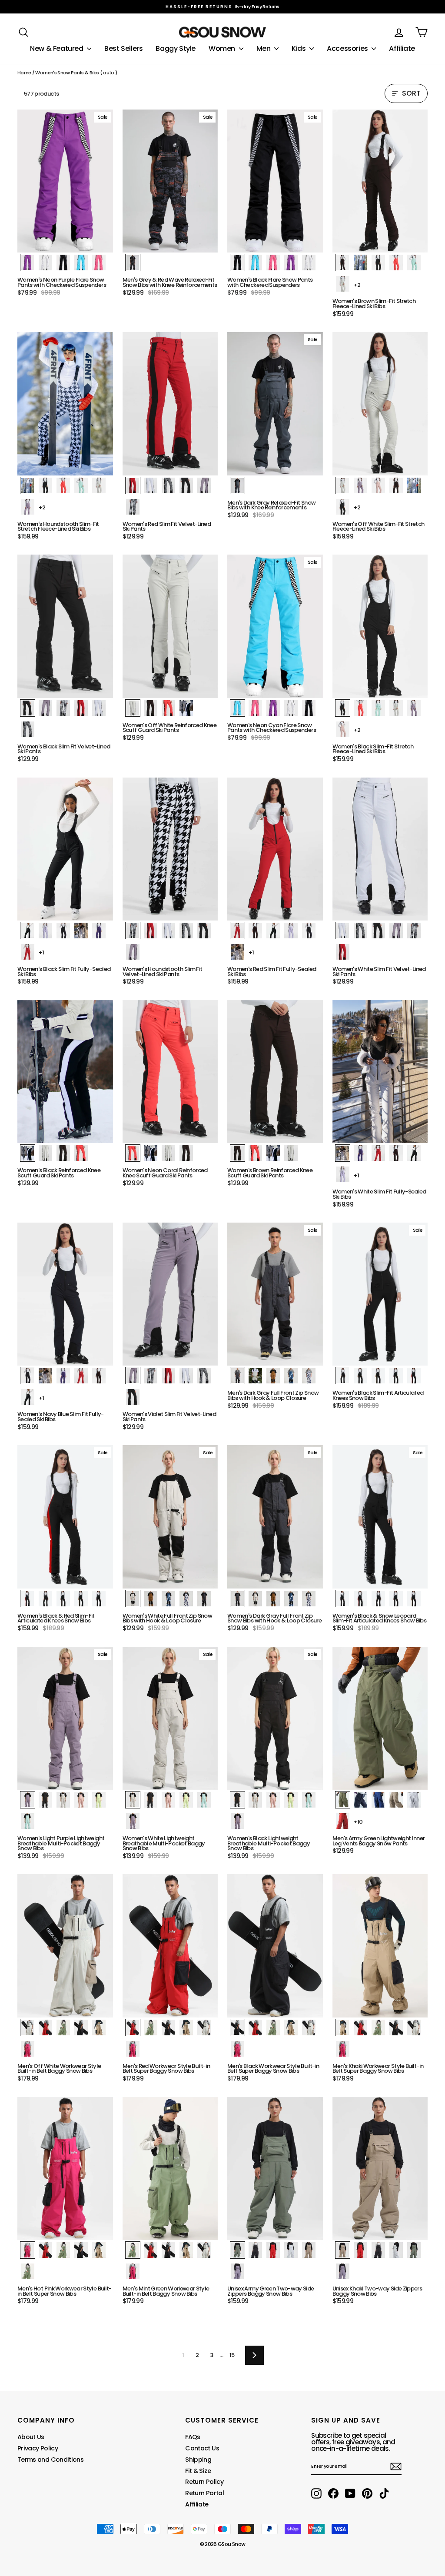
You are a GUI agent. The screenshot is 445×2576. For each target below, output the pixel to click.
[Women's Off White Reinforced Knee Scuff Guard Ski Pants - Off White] (133, 708)
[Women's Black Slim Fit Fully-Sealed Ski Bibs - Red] (28, 952)
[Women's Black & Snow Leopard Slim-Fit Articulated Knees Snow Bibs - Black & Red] (360, 1599)
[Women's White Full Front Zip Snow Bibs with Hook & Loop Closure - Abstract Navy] (186, 1599)
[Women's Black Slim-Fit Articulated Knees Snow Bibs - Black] (343, 1376)
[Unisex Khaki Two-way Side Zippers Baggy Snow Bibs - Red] (360, 2250)
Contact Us (202, 2448)
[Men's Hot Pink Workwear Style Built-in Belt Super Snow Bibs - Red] (45, 2250)
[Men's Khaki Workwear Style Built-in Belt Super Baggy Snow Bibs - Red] (360, 2028)
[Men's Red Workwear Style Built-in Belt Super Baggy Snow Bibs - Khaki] (186, 2028)
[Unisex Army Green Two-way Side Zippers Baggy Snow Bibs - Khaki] (309, 2250)
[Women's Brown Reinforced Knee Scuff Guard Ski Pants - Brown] (237, 1153)
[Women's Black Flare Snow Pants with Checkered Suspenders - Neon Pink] (273, 263)
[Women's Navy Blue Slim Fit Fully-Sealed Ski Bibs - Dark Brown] (99, 1376)
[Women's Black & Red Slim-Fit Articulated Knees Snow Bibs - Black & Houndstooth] (63, 1599)
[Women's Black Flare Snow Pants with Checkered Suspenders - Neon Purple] (291, 263)
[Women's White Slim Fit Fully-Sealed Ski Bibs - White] (343, 1153)
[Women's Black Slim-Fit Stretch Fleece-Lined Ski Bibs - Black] (343, 708)
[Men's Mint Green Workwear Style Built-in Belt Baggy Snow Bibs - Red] (151, 2250)
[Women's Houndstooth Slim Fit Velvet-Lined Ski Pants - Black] (204, 931)
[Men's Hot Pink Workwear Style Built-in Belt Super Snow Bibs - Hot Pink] (28, 2250)
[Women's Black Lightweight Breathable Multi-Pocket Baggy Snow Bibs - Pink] (273, 1800)
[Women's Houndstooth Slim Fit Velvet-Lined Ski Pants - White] (168, 931)
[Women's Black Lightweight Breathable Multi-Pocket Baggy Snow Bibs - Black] (237, 1800)
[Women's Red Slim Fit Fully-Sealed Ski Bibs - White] (237, 952)
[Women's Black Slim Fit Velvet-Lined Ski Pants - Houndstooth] (63, 708)
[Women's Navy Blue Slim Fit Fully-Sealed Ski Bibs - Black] (28, 1397)
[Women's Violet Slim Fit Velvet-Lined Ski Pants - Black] (133, 1397)
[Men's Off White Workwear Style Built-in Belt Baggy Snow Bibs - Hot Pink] (28, 2049)
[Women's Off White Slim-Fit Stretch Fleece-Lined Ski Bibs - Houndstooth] (414, 485)
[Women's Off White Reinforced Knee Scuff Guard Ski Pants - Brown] (151, 708)
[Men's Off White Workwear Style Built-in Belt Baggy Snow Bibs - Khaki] (99, 2028)
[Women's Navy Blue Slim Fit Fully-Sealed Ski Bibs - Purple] (63, 1376)
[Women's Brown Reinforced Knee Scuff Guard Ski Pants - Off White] (291, 1153)
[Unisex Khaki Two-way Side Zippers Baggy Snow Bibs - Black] (378, 2250)
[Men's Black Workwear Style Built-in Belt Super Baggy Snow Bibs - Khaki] (291, 2028)
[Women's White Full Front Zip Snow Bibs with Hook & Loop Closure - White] (133, 1599)
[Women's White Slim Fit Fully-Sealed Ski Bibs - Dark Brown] (396, 1153)
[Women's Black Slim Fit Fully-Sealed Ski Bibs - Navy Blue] (63, 931)
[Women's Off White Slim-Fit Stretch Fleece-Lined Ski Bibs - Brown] (396, 485)
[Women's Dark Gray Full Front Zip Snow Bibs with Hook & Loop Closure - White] (255, 1599)
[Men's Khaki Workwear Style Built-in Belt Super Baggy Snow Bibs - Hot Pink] (343, 2049)
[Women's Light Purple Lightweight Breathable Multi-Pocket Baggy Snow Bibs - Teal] (28, 1821)
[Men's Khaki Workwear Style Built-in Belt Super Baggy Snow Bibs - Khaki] (343, 2028)
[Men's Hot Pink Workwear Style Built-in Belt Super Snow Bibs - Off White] (28, 2271)
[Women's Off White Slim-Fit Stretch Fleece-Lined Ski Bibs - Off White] (343, 485)
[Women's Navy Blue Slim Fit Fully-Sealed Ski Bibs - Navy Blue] (28, 1376)
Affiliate (402, 48)
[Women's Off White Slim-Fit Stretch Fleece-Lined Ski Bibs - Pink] (378, 485)
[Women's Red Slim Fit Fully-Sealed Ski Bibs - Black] (273, 931)
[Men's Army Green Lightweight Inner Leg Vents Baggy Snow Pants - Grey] (414, 1800)
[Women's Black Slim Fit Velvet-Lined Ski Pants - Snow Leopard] (28, 729)
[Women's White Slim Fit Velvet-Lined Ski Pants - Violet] (396, 931)
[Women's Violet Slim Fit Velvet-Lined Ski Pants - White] (186, 1376)
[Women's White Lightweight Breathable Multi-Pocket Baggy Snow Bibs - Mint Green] (186, 1800)
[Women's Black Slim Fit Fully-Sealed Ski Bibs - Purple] (99, 931)
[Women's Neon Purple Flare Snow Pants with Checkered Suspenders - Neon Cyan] (81, 263)
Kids (299, 48)
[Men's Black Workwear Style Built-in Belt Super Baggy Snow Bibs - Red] (255, 2028)
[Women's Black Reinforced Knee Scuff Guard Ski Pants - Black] (28, 1153)
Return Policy (204, 2482)
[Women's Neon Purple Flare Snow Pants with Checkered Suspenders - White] (45, 263)
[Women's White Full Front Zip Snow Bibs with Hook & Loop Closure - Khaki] (151, 1599)
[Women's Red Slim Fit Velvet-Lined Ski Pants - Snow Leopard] (168, 485)
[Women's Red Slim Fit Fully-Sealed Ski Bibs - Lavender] (291, 931)
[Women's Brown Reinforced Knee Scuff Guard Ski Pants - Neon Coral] (255, 1153)
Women (223, 48)
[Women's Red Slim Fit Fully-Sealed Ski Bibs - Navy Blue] (309, 931)
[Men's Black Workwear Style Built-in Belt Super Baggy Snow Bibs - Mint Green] (273, 2028)
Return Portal (204, 2493)
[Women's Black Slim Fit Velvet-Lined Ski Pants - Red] (81, 708)
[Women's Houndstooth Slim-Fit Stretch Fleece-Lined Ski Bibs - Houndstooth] (28, 485)
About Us (31, 2437)
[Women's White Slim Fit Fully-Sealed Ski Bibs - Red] (378, 1153)
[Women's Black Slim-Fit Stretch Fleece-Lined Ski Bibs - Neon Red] (360, 708)
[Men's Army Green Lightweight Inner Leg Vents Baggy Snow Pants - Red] (343, 1821)
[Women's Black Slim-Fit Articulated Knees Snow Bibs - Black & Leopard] (378, 1376)
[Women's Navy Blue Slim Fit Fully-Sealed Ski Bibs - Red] (81, 1376)
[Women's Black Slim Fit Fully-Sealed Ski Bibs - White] (81, 931)
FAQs (193, 2437)
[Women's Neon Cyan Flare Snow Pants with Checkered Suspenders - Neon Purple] (273, 708)
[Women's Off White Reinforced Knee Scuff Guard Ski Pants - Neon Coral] (168, 708)
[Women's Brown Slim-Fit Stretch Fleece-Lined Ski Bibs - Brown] (343, 263)
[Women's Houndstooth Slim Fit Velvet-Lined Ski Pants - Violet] (133, 952)
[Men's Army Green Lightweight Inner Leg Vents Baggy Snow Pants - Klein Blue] (378, 1800)
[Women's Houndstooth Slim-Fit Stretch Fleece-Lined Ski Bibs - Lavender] (28, 507)
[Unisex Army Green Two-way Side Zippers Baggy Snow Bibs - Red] (273, 2250)
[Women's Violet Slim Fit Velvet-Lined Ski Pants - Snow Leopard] (204, 1376)
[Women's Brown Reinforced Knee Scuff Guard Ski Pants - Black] (273, 1153)
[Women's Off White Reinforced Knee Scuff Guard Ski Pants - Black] (186, 708)
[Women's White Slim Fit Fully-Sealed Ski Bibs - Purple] (360, 1153)
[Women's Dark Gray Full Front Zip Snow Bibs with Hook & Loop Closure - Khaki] (273, 1599)
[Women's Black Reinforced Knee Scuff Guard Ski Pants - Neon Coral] (81, 1153)
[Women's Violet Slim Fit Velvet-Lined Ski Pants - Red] (168, 1376)
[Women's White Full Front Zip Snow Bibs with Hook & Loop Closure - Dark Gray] (204, 1599)
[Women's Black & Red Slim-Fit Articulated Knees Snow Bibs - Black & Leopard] (81, 1599)
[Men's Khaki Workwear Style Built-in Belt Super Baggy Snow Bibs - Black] (396, 2028)
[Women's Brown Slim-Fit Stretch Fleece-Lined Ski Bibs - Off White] (343, 284)
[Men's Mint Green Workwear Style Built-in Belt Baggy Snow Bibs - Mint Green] (133, 2250)
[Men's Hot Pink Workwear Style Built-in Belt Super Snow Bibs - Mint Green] (63, 2250)
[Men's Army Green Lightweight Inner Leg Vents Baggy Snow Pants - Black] (360, 1800)
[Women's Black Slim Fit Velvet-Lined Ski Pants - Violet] (45, 708)
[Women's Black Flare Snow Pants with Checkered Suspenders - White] (309, 263)
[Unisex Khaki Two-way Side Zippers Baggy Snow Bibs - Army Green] (414, 2250)
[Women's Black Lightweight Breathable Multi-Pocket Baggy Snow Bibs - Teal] (309, 1800)
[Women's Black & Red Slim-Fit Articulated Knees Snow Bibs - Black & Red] (28, 1599)
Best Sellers (123, 48)
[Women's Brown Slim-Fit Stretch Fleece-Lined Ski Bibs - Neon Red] (396, 263)
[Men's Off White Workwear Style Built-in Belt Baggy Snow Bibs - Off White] (28, 2028)
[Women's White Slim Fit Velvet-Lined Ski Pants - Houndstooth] (414, 931)
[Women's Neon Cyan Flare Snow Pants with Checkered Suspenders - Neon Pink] (255, 708)
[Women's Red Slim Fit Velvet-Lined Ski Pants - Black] (186, 485)
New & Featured (57, 48)
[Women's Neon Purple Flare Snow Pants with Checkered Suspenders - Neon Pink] (99, 263)
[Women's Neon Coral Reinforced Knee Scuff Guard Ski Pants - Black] (151, 1153)
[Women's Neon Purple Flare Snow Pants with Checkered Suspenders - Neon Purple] (28, 263)
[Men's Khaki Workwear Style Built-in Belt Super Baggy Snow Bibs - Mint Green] (378, 2028)
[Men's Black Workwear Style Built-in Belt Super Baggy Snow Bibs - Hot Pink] (237, 2049)
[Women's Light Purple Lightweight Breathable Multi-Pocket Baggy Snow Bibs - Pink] (81, 1800)
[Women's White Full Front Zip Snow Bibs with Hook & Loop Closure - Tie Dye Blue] (168, 1599)
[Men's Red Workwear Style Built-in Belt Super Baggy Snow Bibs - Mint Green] (151, 2028)
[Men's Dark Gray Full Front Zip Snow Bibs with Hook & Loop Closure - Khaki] (273, 1376)
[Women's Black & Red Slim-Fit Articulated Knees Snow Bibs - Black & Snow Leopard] (99, 1599)
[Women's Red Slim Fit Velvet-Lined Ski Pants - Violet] (204, 485)
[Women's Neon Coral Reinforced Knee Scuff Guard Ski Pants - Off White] (168, 1153)
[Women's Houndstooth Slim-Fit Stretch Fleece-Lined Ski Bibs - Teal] (81, 485)
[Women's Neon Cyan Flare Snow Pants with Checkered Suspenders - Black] (309, 708)
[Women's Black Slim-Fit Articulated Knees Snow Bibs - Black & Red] (414, 1376)
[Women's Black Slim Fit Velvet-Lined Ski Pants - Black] (28, 708)
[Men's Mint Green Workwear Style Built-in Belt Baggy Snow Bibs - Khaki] (186, 2250)
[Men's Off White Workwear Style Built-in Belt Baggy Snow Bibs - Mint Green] (63, 2028)
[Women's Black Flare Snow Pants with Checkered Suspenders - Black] (237, 263)
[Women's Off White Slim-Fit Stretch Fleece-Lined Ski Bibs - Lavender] (360, 485)
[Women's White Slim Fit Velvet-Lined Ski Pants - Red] (343, 952)
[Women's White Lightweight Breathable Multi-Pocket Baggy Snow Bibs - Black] (151, 1800)
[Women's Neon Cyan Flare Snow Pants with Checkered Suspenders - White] (291, 708)
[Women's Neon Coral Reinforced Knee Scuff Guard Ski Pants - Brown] (186, 1153)
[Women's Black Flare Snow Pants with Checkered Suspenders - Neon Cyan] (255, 263)
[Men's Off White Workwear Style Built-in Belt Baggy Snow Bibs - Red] (45, 2028)
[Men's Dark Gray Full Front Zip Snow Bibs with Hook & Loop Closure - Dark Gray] (237, 1376)
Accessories (348, 48)
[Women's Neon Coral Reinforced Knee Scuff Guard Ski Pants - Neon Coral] (133, 1153)
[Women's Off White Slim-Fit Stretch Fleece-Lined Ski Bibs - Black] (343, 507)
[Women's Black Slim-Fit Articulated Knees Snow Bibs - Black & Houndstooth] (360, 1376)
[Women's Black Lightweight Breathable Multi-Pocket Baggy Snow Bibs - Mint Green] (291, 1800)
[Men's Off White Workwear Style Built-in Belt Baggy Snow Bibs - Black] (81, 2028)
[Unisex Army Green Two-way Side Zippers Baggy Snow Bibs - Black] (255, 2250)
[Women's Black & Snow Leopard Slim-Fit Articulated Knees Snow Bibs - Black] (378, 1599)
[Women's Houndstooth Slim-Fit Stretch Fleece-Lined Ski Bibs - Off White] (99, 485)
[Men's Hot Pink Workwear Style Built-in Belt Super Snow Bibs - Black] (81, 2250)
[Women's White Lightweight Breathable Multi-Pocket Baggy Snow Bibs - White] (133, 1800)
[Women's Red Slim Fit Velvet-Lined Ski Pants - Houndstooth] (133, 507)
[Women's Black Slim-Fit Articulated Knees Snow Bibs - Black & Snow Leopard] (396, 1376)
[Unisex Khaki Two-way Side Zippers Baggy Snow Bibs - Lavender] (343, 2271)
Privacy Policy (38, 2448)
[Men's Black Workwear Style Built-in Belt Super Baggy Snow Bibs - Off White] (309, 2028)
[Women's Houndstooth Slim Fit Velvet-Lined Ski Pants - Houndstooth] (133, 931)
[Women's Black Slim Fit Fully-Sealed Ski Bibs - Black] (28, 931)
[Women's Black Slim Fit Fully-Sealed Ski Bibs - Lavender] (45, 931)
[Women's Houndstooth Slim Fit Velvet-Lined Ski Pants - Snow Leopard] (186, 931)
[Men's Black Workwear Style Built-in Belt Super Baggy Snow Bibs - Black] (237, 2028)
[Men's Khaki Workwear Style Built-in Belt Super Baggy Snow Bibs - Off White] (414, 2028)
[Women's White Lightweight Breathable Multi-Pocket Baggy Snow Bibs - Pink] (168, 1800)
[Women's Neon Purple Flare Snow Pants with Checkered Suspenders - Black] (63, 263)
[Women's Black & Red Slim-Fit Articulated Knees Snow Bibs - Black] (45, 1599)
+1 (42, 952)
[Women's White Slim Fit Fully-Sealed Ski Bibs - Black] (414, 1153)
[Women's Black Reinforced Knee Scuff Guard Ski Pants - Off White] (45, 1153)
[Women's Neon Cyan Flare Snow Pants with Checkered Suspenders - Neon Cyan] (237, 708)
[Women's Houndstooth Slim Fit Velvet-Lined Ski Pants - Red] (151, 931)
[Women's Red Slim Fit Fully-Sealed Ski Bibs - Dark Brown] (255, 931)
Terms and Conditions (50, 2460)
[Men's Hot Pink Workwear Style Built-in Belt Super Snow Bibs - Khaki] (99, 2250)
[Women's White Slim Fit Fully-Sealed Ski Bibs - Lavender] (343, 1174)
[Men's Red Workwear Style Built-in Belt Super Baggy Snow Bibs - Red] (133, 2028)
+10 (358, 1822)
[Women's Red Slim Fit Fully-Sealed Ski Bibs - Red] (237, 931)
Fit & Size (198, 2471)
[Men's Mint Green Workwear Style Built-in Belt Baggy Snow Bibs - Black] (168, 2250)
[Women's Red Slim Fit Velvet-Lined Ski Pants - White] (151, 485)
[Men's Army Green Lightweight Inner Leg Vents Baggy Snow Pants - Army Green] (343, 1800)
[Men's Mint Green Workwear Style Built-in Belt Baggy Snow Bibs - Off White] (204, 2250)
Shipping (198, 2460)
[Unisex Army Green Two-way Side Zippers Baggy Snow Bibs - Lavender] (237, 2271)
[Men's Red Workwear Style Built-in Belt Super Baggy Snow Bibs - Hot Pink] (133, 2049)
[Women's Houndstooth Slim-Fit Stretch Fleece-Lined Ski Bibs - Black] (45, 485)
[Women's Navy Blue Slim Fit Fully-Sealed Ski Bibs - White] (45, 1376)
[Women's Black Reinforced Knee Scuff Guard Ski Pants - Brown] (63, 1153)
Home (24, 73)
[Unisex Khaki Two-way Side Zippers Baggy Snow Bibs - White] (396, 2250)
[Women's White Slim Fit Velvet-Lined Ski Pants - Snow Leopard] (360, 931)
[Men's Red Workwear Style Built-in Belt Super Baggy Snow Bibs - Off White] (204, 2028)
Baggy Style (176, 48)
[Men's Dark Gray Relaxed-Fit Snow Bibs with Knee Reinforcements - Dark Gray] (237, 485)
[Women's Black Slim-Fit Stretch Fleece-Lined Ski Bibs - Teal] (378, 708)
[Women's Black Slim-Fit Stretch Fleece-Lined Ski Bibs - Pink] (343, 729)
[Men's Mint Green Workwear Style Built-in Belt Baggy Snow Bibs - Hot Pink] (133, 2271)
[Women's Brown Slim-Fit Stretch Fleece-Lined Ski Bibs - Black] (378, 263)
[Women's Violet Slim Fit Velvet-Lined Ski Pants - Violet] (133, 1376)
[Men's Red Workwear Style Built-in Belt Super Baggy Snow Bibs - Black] (168, 2028)
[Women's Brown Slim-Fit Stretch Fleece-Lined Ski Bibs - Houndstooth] (360, 263)
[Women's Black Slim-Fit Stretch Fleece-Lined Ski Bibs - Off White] (396, 708)
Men (264, 48)
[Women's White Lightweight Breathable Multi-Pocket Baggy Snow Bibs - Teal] (204, 1800)
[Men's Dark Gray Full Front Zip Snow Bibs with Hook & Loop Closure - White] (255, 1376)
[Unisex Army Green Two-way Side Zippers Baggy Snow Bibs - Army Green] (237, 2250)
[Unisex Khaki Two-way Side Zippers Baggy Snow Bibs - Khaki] (343, 2250)
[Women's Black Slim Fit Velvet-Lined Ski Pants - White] (99, 708)
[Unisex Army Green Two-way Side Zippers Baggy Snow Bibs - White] (291, 2250)
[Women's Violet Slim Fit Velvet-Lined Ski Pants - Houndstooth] (151, 1376)
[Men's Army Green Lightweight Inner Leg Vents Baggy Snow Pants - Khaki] (396, 1800)
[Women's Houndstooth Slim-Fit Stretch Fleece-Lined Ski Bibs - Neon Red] (63, 485)
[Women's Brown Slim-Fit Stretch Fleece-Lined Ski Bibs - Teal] (414, 263)
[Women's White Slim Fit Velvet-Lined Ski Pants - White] (343, 931)
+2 (357, 285)
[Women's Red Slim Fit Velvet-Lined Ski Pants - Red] (133, 485)
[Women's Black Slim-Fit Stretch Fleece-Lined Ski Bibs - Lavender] (414, 708)
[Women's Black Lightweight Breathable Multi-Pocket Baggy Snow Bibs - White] (255, 1800)
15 (232, 2355)
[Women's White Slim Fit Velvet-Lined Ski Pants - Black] (378, 931)
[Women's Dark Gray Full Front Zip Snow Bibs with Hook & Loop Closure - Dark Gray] (237, 1599)
